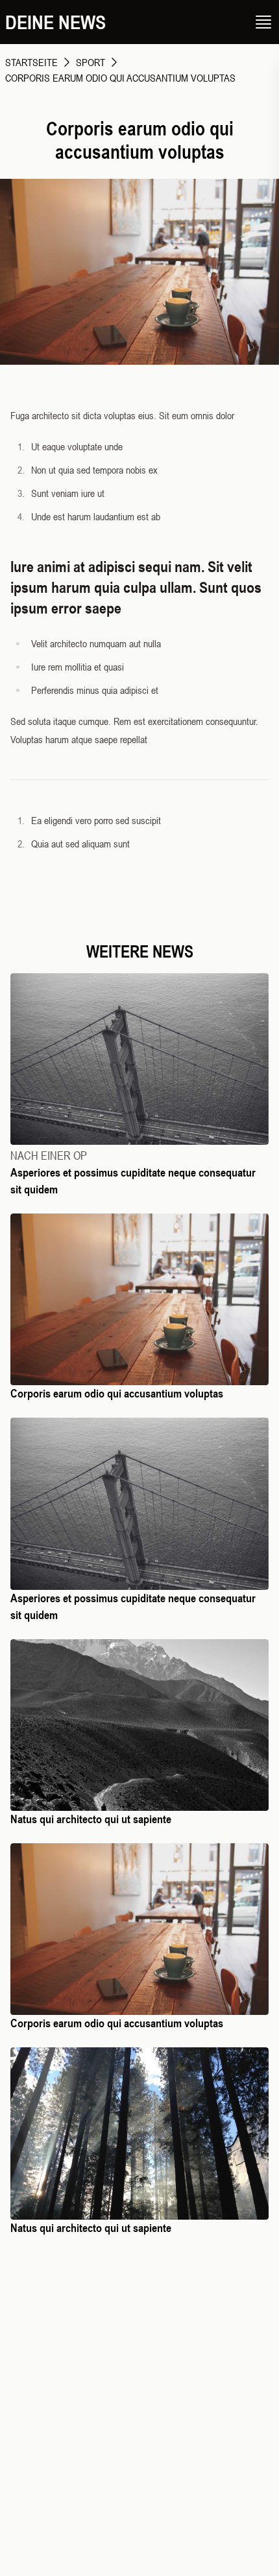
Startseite (31, 62)
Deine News (55, 22)
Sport (91, 62)
